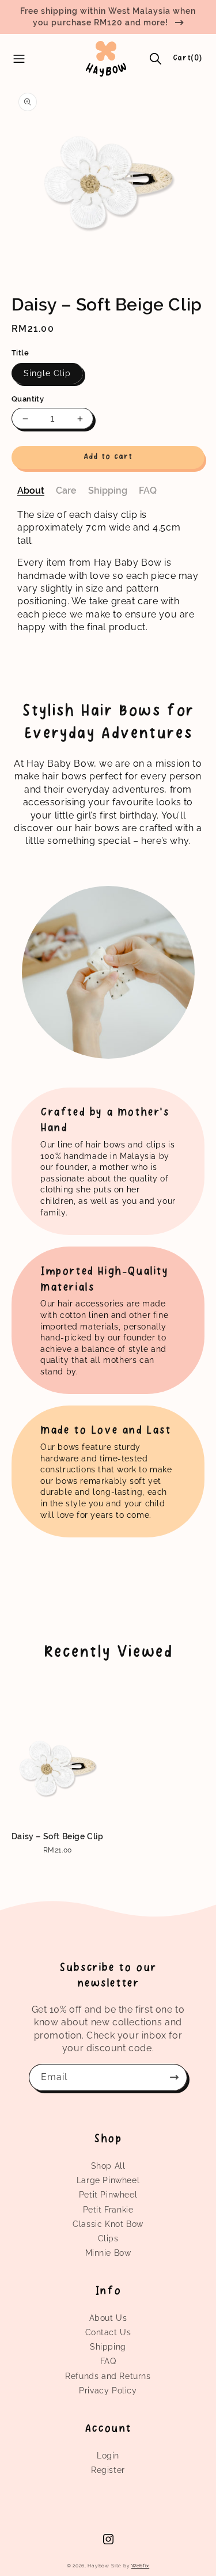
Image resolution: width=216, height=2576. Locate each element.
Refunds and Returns (108, 2376)
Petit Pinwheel (108, 2195)
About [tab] (31, 490)
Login (108, 2456)
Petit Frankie (108, 2210)
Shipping (108, 2347)
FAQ (108, 2361)
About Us (108, 2318)
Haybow (98, 2566)
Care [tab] (66, 490)
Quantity (28, 399)
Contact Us (108, 2332)
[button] (156, 59)
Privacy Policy (108, 2391)
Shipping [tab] (108, 490)
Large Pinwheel (108, 2180)
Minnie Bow (108, 2253)
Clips (108, 2238)
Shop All (108, 2166)
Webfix (140, 2566)
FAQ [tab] (148, 490)
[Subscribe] (174, 2077)
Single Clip (47, 373)
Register (108, 2470)
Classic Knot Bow (108, 2224)
